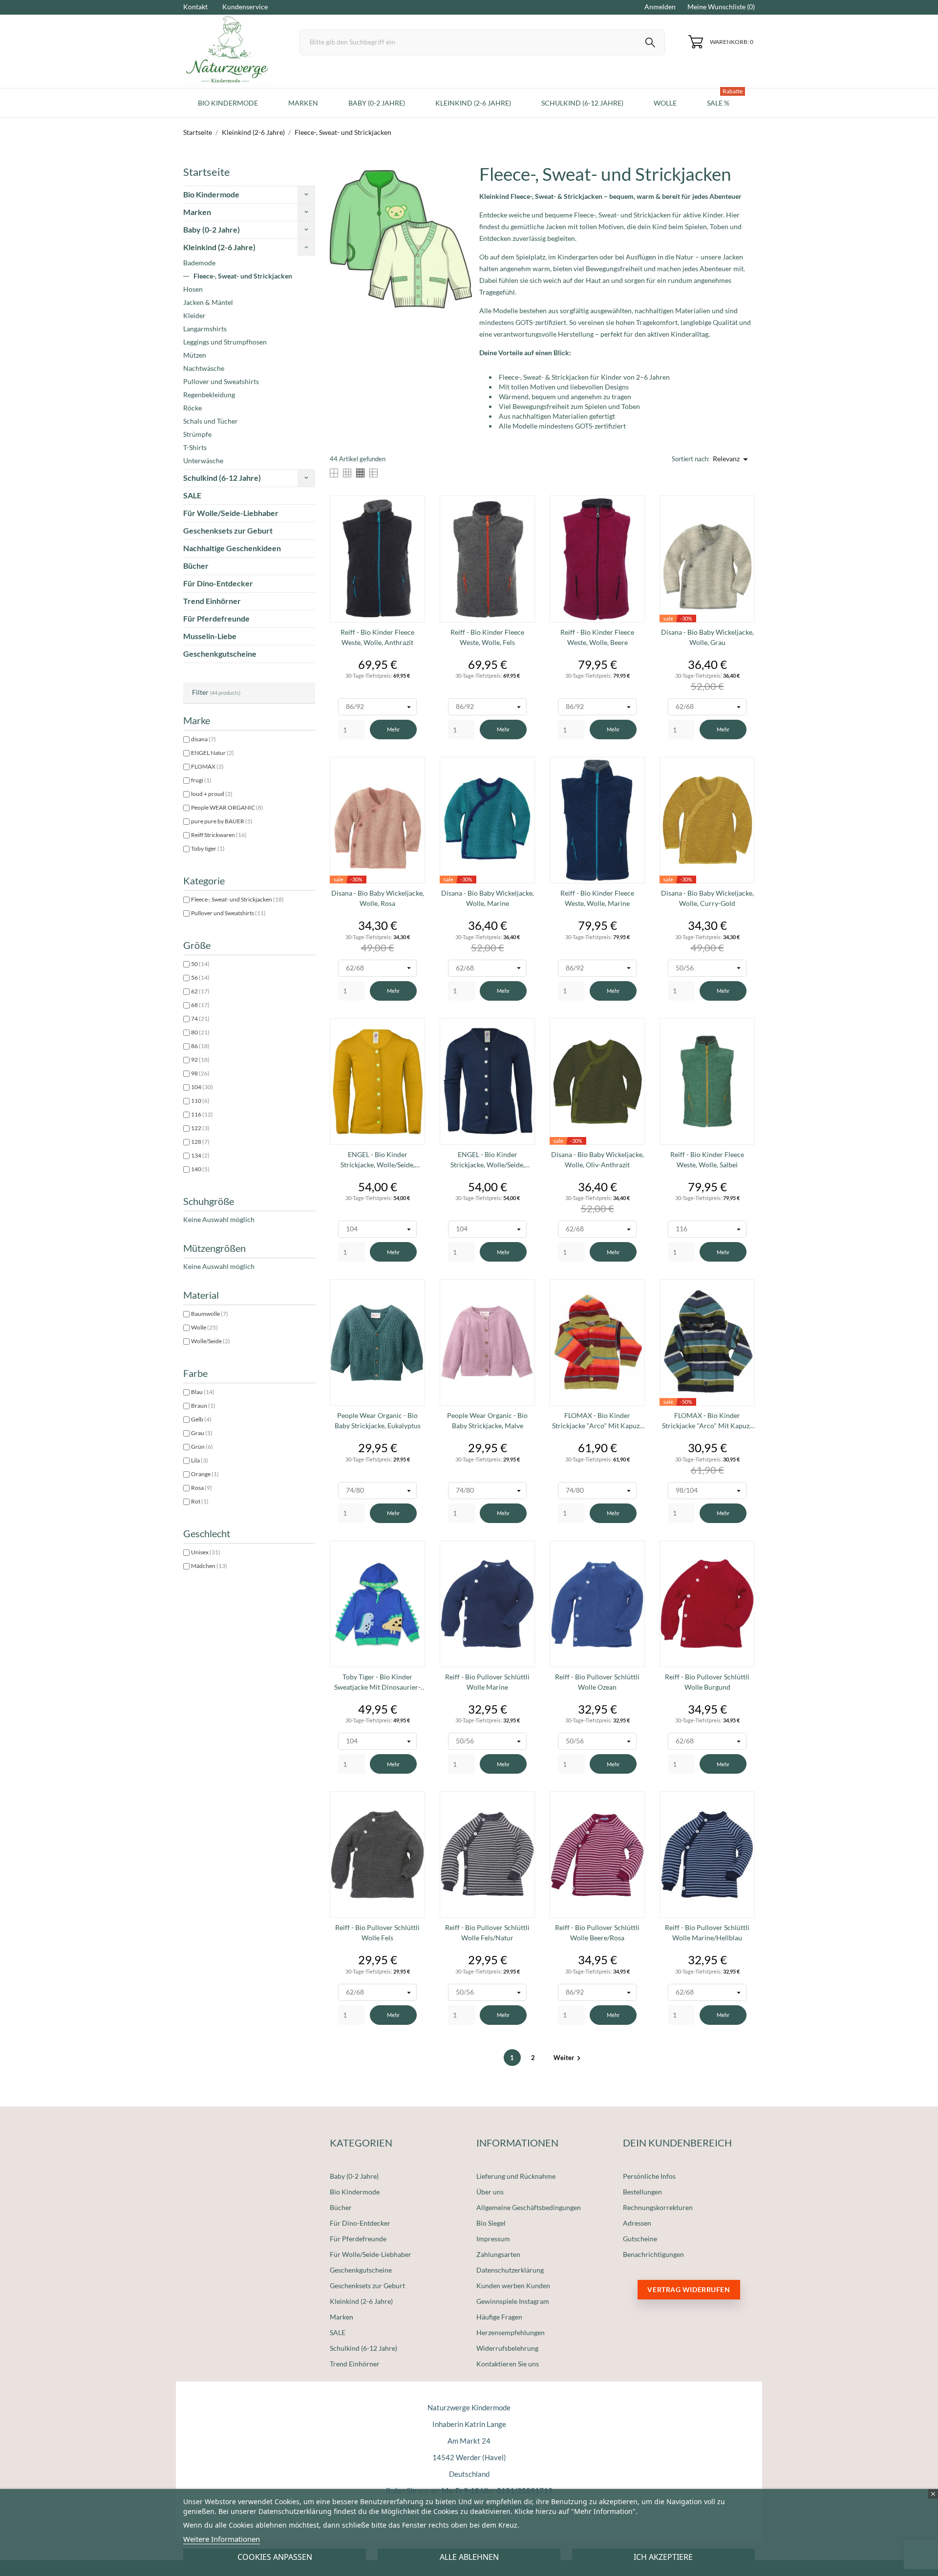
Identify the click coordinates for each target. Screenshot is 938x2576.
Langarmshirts (205, 329)
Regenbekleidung (209, 395)
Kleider (194, 315)
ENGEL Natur (213, 753)
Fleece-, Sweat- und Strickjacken (243, 276)
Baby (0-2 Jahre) (212, 229)
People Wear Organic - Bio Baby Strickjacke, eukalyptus (378, 1420)
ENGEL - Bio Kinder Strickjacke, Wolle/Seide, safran (378, 1160)
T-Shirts (195, 447)
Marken (197, 212)
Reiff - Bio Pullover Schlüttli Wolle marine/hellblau (707, 1932)
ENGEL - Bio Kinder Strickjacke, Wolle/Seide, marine (488, 1160)
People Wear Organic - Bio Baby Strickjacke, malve (487, 1420)
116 (202, 1114)
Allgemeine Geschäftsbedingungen (529, 2207)
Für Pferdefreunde (216, 618)
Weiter (568, 2058)
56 (200, 977)
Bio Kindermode (211, 194)
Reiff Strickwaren (219, 835)
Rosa (202, 1488)
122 (200, 1128)
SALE (192, 495)
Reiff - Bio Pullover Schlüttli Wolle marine (487, 1682)
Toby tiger (208, 848)
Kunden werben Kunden (513, 2286)
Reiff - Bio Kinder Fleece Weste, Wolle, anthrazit (377, 637)
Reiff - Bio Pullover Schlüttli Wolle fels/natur (487, 1932)
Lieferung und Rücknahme (516, 2176)
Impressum (493, 2239)
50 (200, 964)
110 (200, 1101)
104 (202, 1087)
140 (200, 1169)
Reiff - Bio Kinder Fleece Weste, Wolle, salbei (707, 1159)
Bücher (196, 566)
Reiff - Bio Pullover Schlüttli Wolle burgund (707, 1682)
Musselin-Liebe (210, 636)
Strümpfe (197, 434)
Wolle (204, 1327)
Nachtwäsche (204, 368)
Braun (203, 1406)
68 (200, 1005)
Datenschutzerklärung (510, 2270)
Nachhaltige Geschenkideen (232, 548)
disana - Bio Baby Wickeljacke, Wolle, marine (488, 898)
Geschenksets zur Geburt (228, 530)
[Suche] (650, 44)
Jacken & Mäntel (208, 302)
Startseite (207, 172)
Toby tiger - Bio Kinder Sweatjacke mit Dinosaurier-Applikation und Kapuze (377, 1682)
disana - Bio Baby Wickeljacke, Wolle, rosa (378, 898)
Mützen (195, 355)
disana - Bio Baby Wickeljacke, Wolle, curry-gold (707, 898)
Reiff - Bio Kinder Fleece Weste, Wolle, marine (597, 898)
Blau (203, 1392)
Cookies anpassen (275, 2557)
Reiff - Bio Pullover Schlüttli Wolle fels (377, 1932)
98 (200, 1073)
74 (200, 1019)
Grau (202, 1433)
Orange (205, 1474)
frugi (201, 780)
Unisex (206, 1552)
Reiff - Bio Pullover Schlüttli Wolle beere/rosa (597, 1932)
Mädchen (209, 1566)
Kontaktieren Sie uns (508, 2364)
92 (200, 1060)
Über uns (490, 2192)
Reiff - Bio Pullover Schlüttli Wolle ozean (597, 1682)
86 (200, 1046)
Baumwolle (210, 1314)
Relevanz (732, 459)
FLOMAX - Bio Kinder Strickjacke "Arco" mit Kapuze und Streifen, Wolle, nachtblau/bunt (707, 1421)
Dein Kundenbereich (677, 2143)
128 (200, 1142)
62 (200, 991)
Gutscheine (640, 2239)
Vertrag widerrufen (689, 2289)
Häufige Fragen (499, 2317)
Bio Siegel (491, 2223)
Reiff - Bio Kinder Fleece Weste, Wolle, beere (597, 637)
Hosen (193, 289)
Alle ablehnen (469, 2557)
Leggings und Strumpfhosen (225, 342)
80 (200, 1032)
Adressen (637, 2223)
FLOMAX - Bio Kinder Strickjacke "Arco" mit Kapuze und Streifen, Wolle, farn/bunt (597, 1421)
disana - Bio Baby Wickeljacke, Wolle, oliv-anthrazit (597, 1159)
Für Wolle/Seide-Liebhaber (231, 513)
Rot (200, 1501)
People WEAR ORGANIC (227, 807)
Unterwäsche (203, 461)
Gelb (201, 1419)
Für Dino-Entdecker (218, 583)
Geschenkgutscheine (220, 654)
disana (203, 739)
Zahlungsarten (498, 2254)
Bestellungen (642, 2192)
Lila (200, 1460)
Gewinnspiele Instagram (513, 2301)
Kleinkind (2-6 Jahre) (219, 247)
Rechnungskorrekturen (658, 2207)
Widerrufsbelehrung (507, 2348)
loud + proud (212, 794)
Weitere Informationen (222, 2539)
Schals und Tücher (211, 421)
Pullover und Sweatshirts (221, 381)
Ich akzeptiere (663, 2557)
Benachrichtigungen (653, 2254)
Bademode (199, 263)
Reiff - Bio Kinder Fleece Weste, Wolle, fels (487, 637)
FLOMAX (207, 766)
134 (200, 1155)
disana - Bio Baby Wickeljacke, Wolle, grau (707, 637)
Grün (202, 1447)
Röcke (192, 408)
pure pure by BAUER (222, 821)
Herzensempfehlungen (511, 2332)
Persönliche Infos (649, 2176)
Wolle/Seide (211, 1341)
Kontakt (195, 7)
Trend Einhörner (212, 601)
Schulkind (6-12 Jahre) (222, 478)
